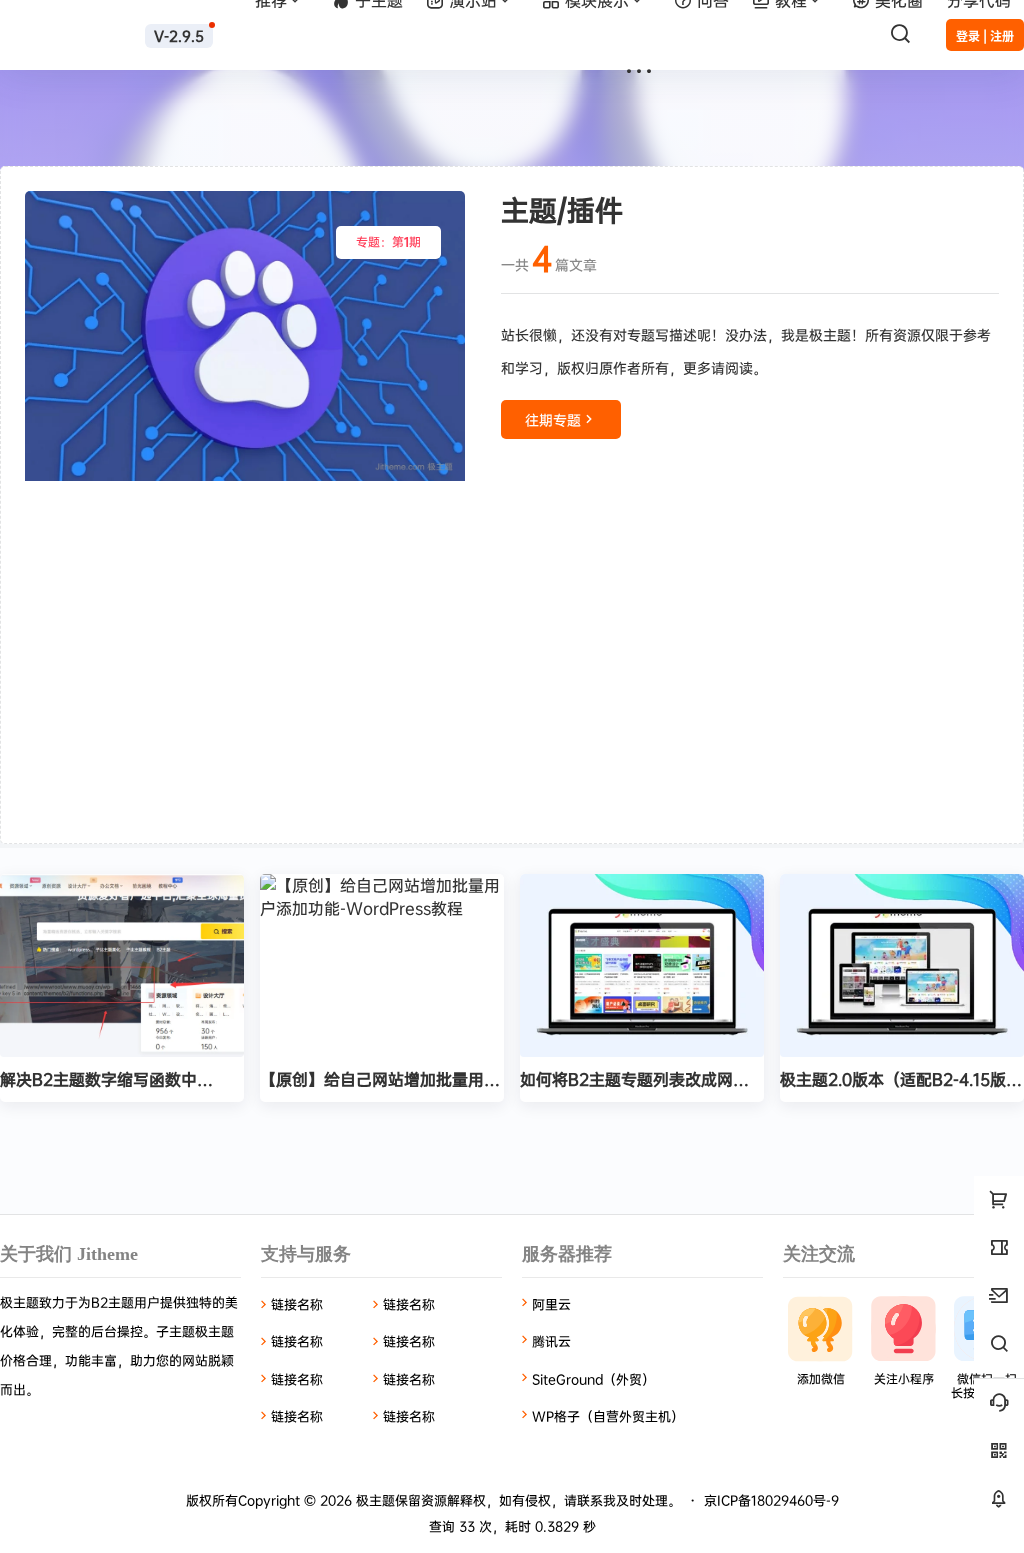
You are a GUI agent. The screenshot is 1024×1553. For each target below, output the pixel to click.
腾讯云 (551, 1341)
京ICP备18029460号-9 (771, 1500)
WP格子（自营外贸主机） (608, 1416)
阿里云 (551, 1304)
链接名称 (297, 1304)
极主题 (373, 1500)
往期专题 (553, 419)
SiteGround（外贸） (593, 1379)
